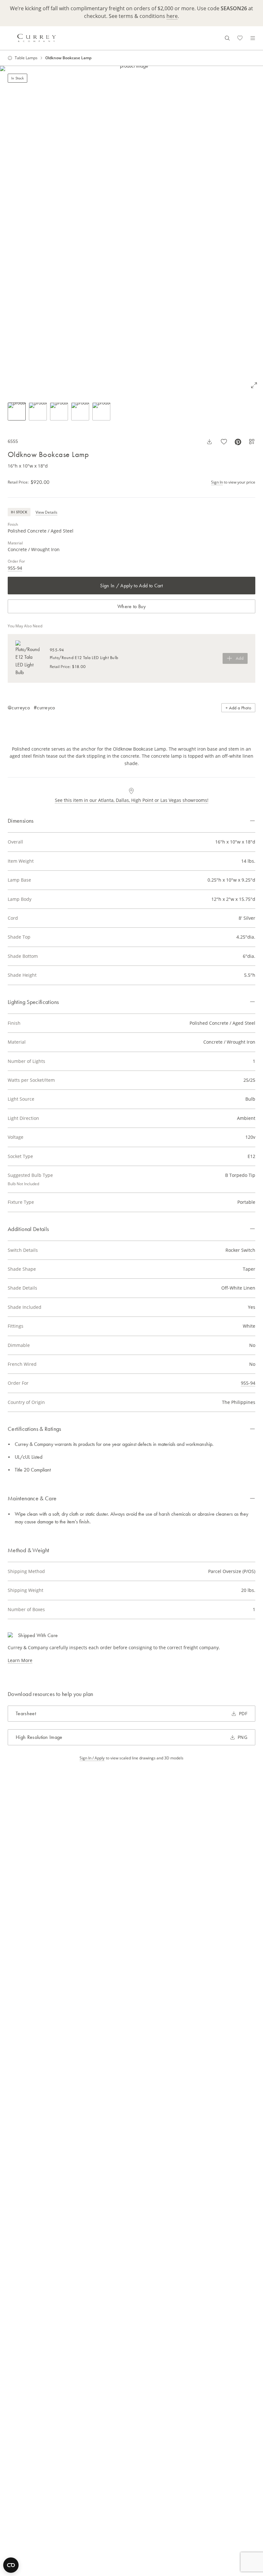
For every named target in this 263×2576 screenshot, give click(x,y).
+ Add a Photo (238, 708)
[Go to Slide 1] (17, 412)
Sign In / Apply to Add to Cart (131, 586)
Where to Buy (131, 606)
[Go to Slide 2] (38, 412)
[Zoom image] (254, 385)
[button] (131, 230)
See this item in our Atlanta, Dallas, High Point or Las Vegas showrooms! (132, 800)
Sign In (217, 482)
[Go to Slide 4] (80, 412)
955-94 (15, 568)
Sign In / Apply (92, 1758)
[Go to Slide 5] (101, 412)
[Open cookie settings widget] (11, 2565)
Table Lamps (26, 58)
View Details (47, 512)
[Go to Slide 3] (59, 412)
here (172, 16)
